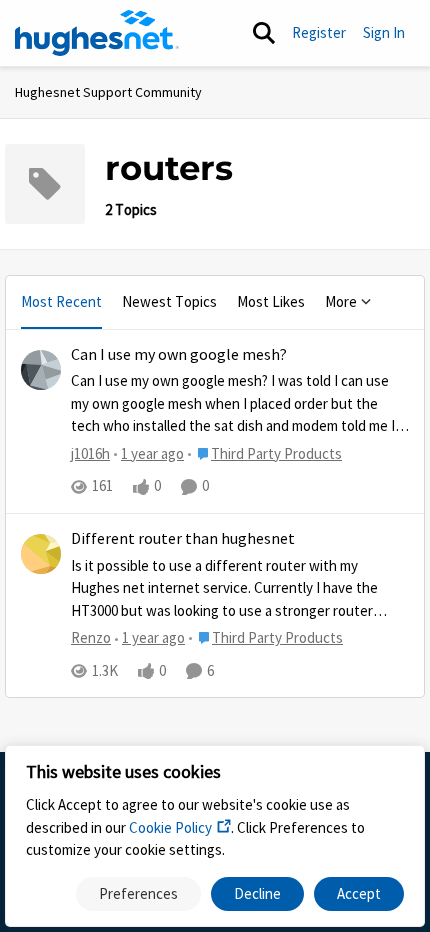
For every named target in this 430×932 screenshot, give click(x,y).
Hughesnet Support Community (108, 92)
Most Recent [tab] (61, 301)
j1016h (90, 453)
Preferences (138, 893)
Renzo (91, 637)
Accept (359, 893)
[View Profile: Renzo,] (41, 554)
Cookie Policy (170, 827)
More (341, 301)
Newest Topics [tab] (169, 301)
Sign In (384, 32)
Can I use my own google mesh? (179, 355)
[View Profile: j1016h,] (41, 370)
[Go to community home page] (97, 33)
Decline (257, 893)
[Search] (264, 33)
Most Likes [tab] (271, 301)
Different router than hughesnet (183, 539)
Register (319, 32)
